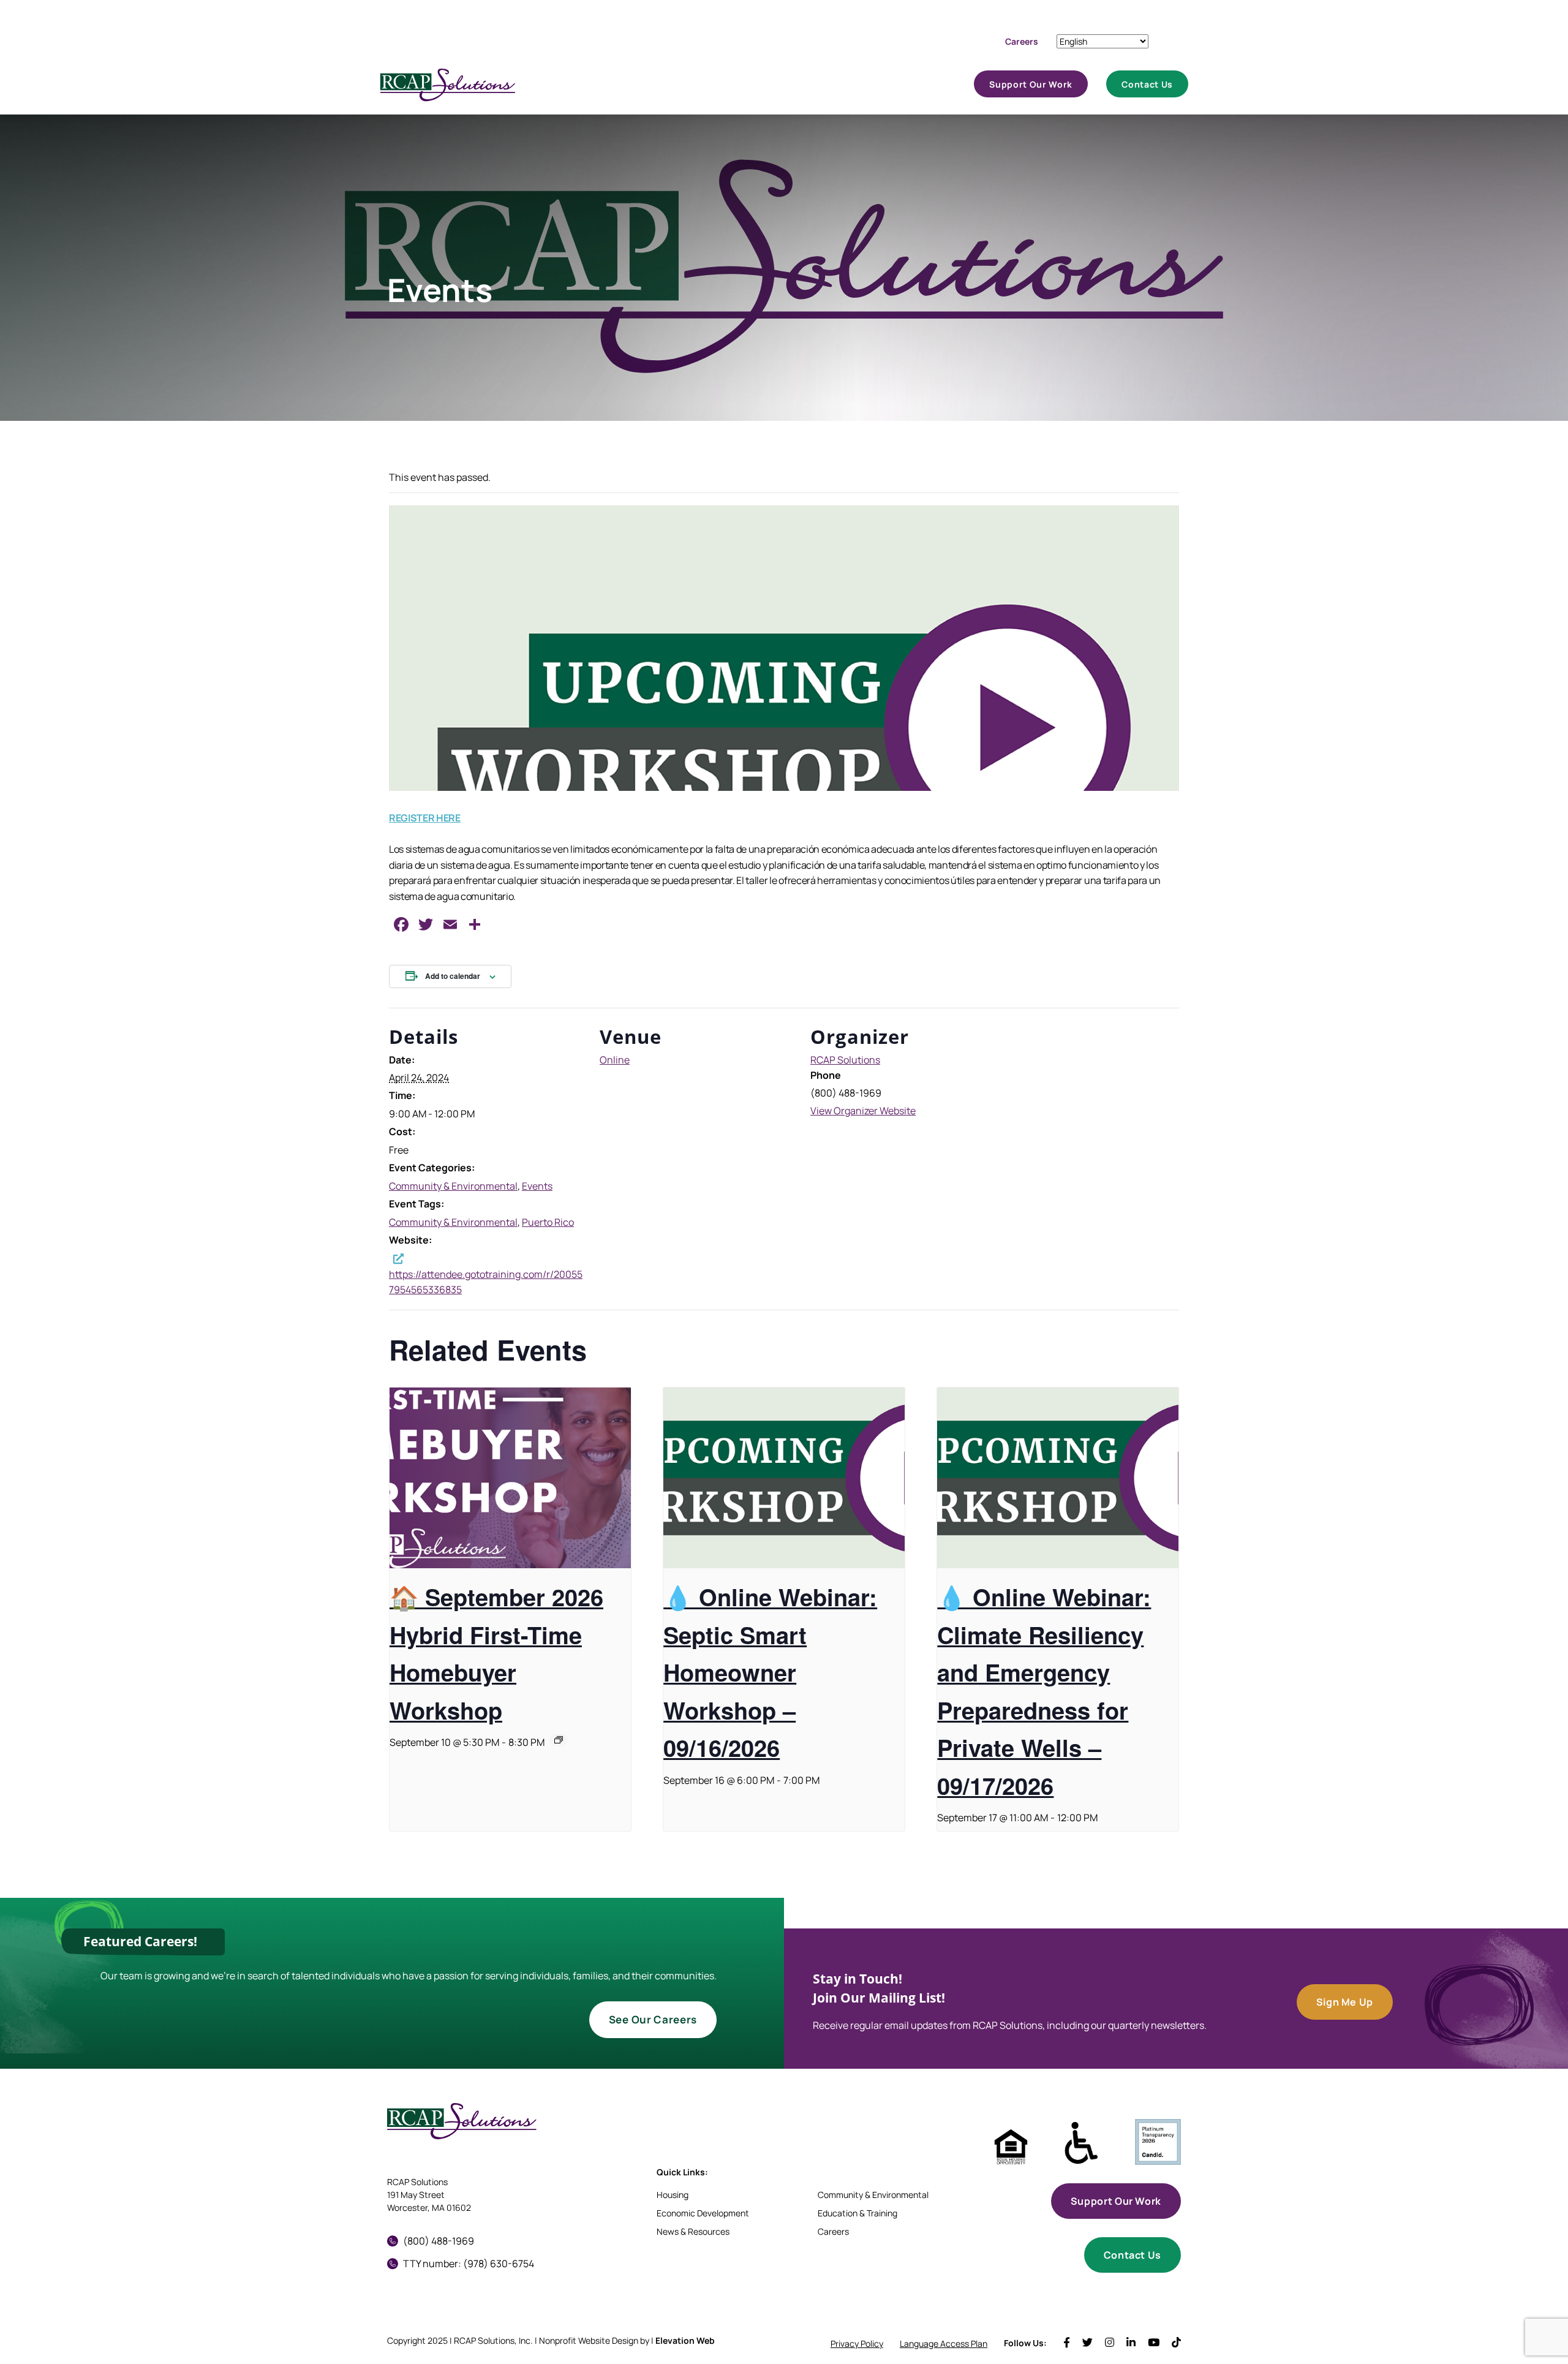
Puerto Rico (548, 1222)
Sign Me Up (1345, 2002)
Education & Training (858, 2213)
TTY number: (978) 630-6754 (469, 2264)
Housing (673, 2195)
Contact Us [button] (1133, 2255)
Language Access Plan (944, 2343)
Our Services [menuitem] (770, 88)
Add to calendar (453, 976)
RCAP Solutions (845, 1060)
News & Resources (693, 2231)
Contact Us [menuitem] (1147, 90)
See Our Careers (653, 2019)
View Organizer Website (863, 1111)
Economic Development (703, 2213)
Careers (1022, 41)
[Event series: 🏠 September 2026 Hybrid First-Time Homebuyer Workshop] (559, 1740)
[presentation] (510, 1478)
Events (537, 1186)
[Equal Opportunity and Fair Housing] (1011, 2147)
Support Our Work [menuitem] (1031, 90)
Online (615, 1060)
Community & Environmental (453, 1186)
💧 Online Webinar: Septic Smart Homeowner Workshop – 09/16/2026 (770, 1672)
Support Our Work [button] (1116, 2201)
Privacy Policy (857, 2343)
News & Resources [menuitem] (848, 88)
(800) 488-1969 (439, 2241)
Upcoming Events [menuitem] (920, 88)
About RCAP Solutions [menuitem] (698, 88)
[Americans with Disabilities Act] (1081, 2143)
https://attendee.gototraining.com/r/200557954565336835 (486, 1282)
